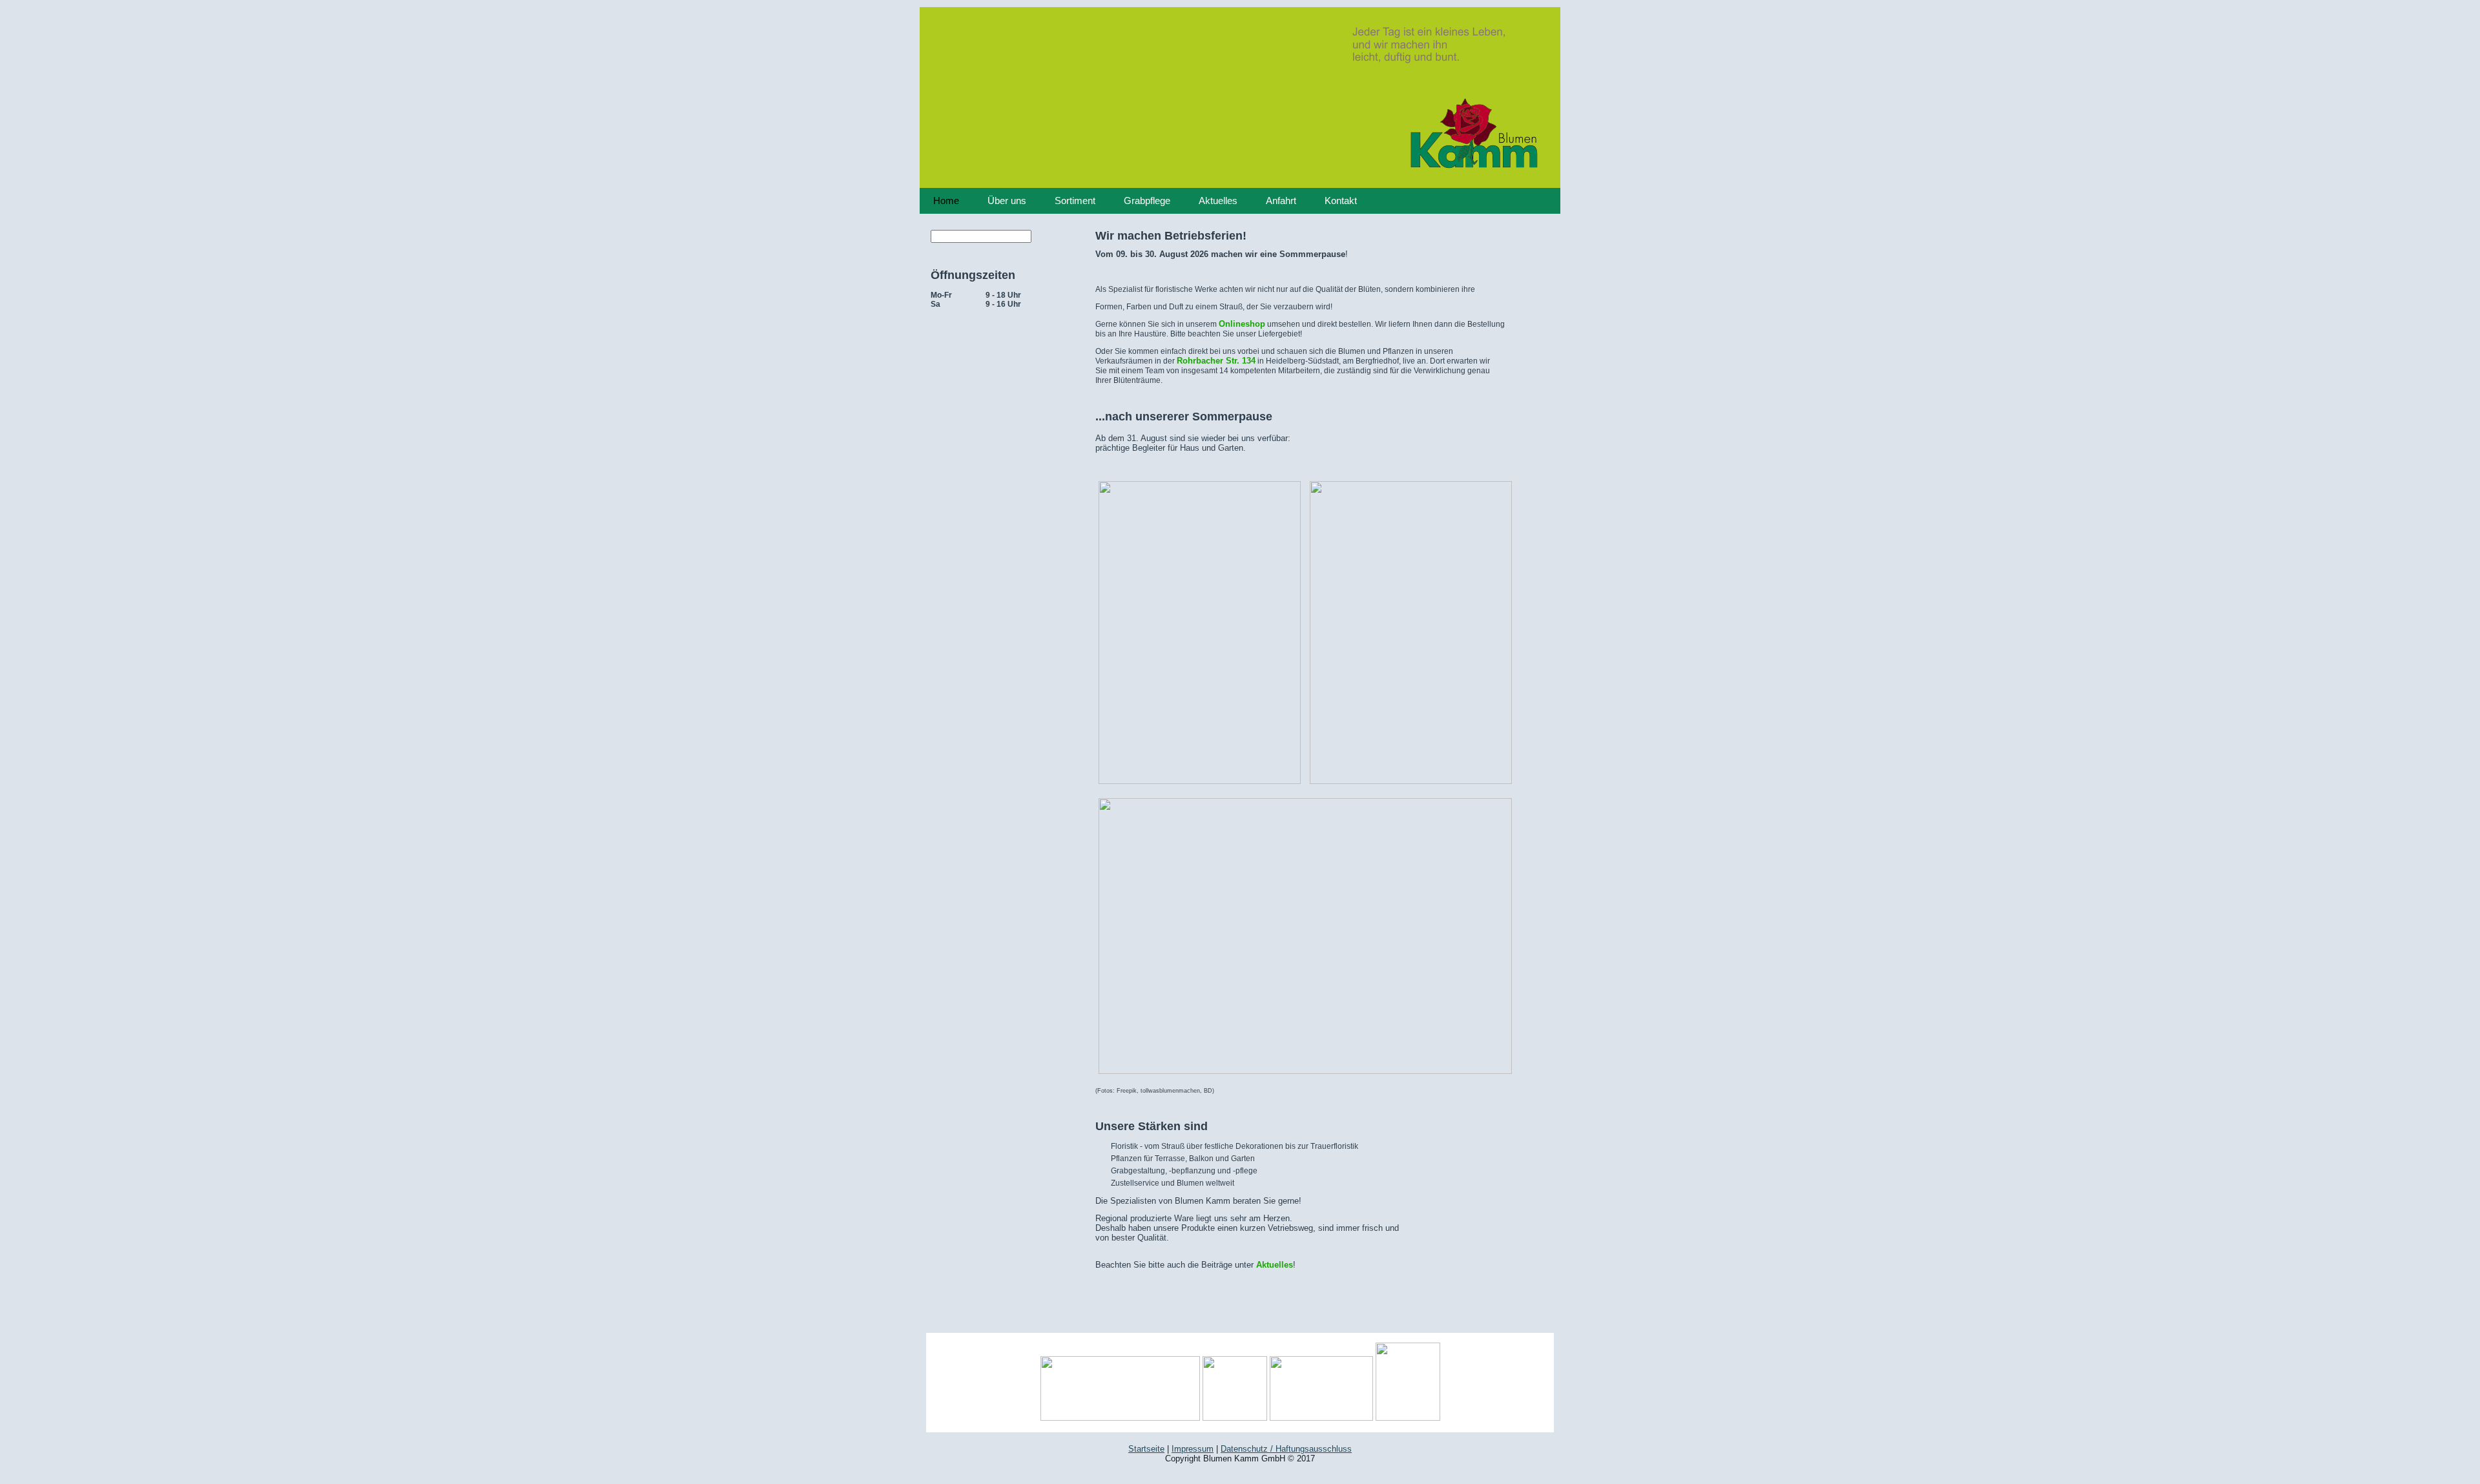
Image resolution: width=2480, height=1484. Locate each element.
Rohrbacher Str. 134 (1216, 361)
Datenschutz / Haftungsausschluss (1286, 1449)
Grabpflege (1147, 201)
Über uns (1007, 201)
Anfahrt (1281, 201)
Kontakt (1341, 201)
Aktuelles (1218, 201)
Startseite (1146, 1449)
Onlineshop (1242, 324)
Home (946, 201)
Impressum (1193, 1449)
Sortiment (1075, 201)
